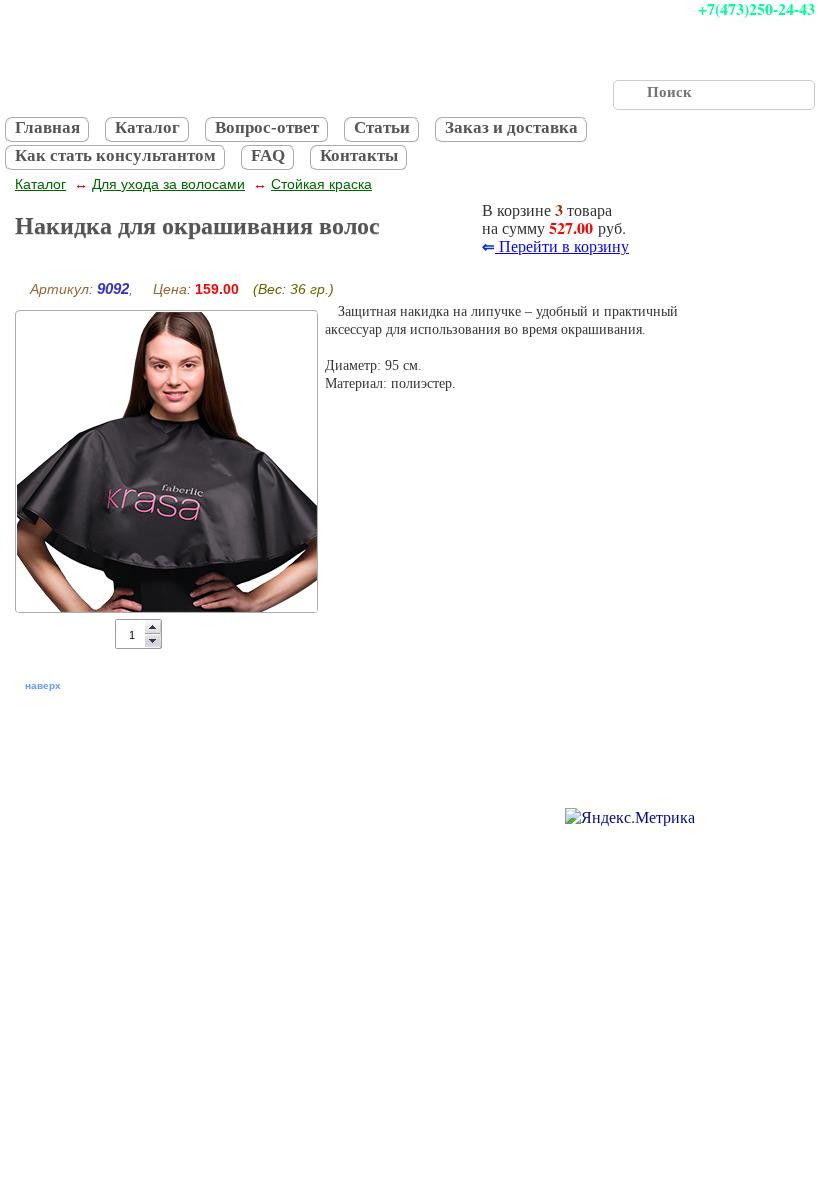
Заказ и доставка (511, 127)
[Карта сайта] (241, 813)
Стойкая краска (321, 184)
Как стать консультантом (115, 155)
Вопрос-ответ (267, 127)
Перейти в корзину (562, 245)
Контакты (359, 155)
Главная (47, 127)
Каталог (147, 127)
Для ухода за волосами (168, 184)
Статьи (382, 127)
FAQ (268, 155)
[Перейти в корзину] (433, 225)
